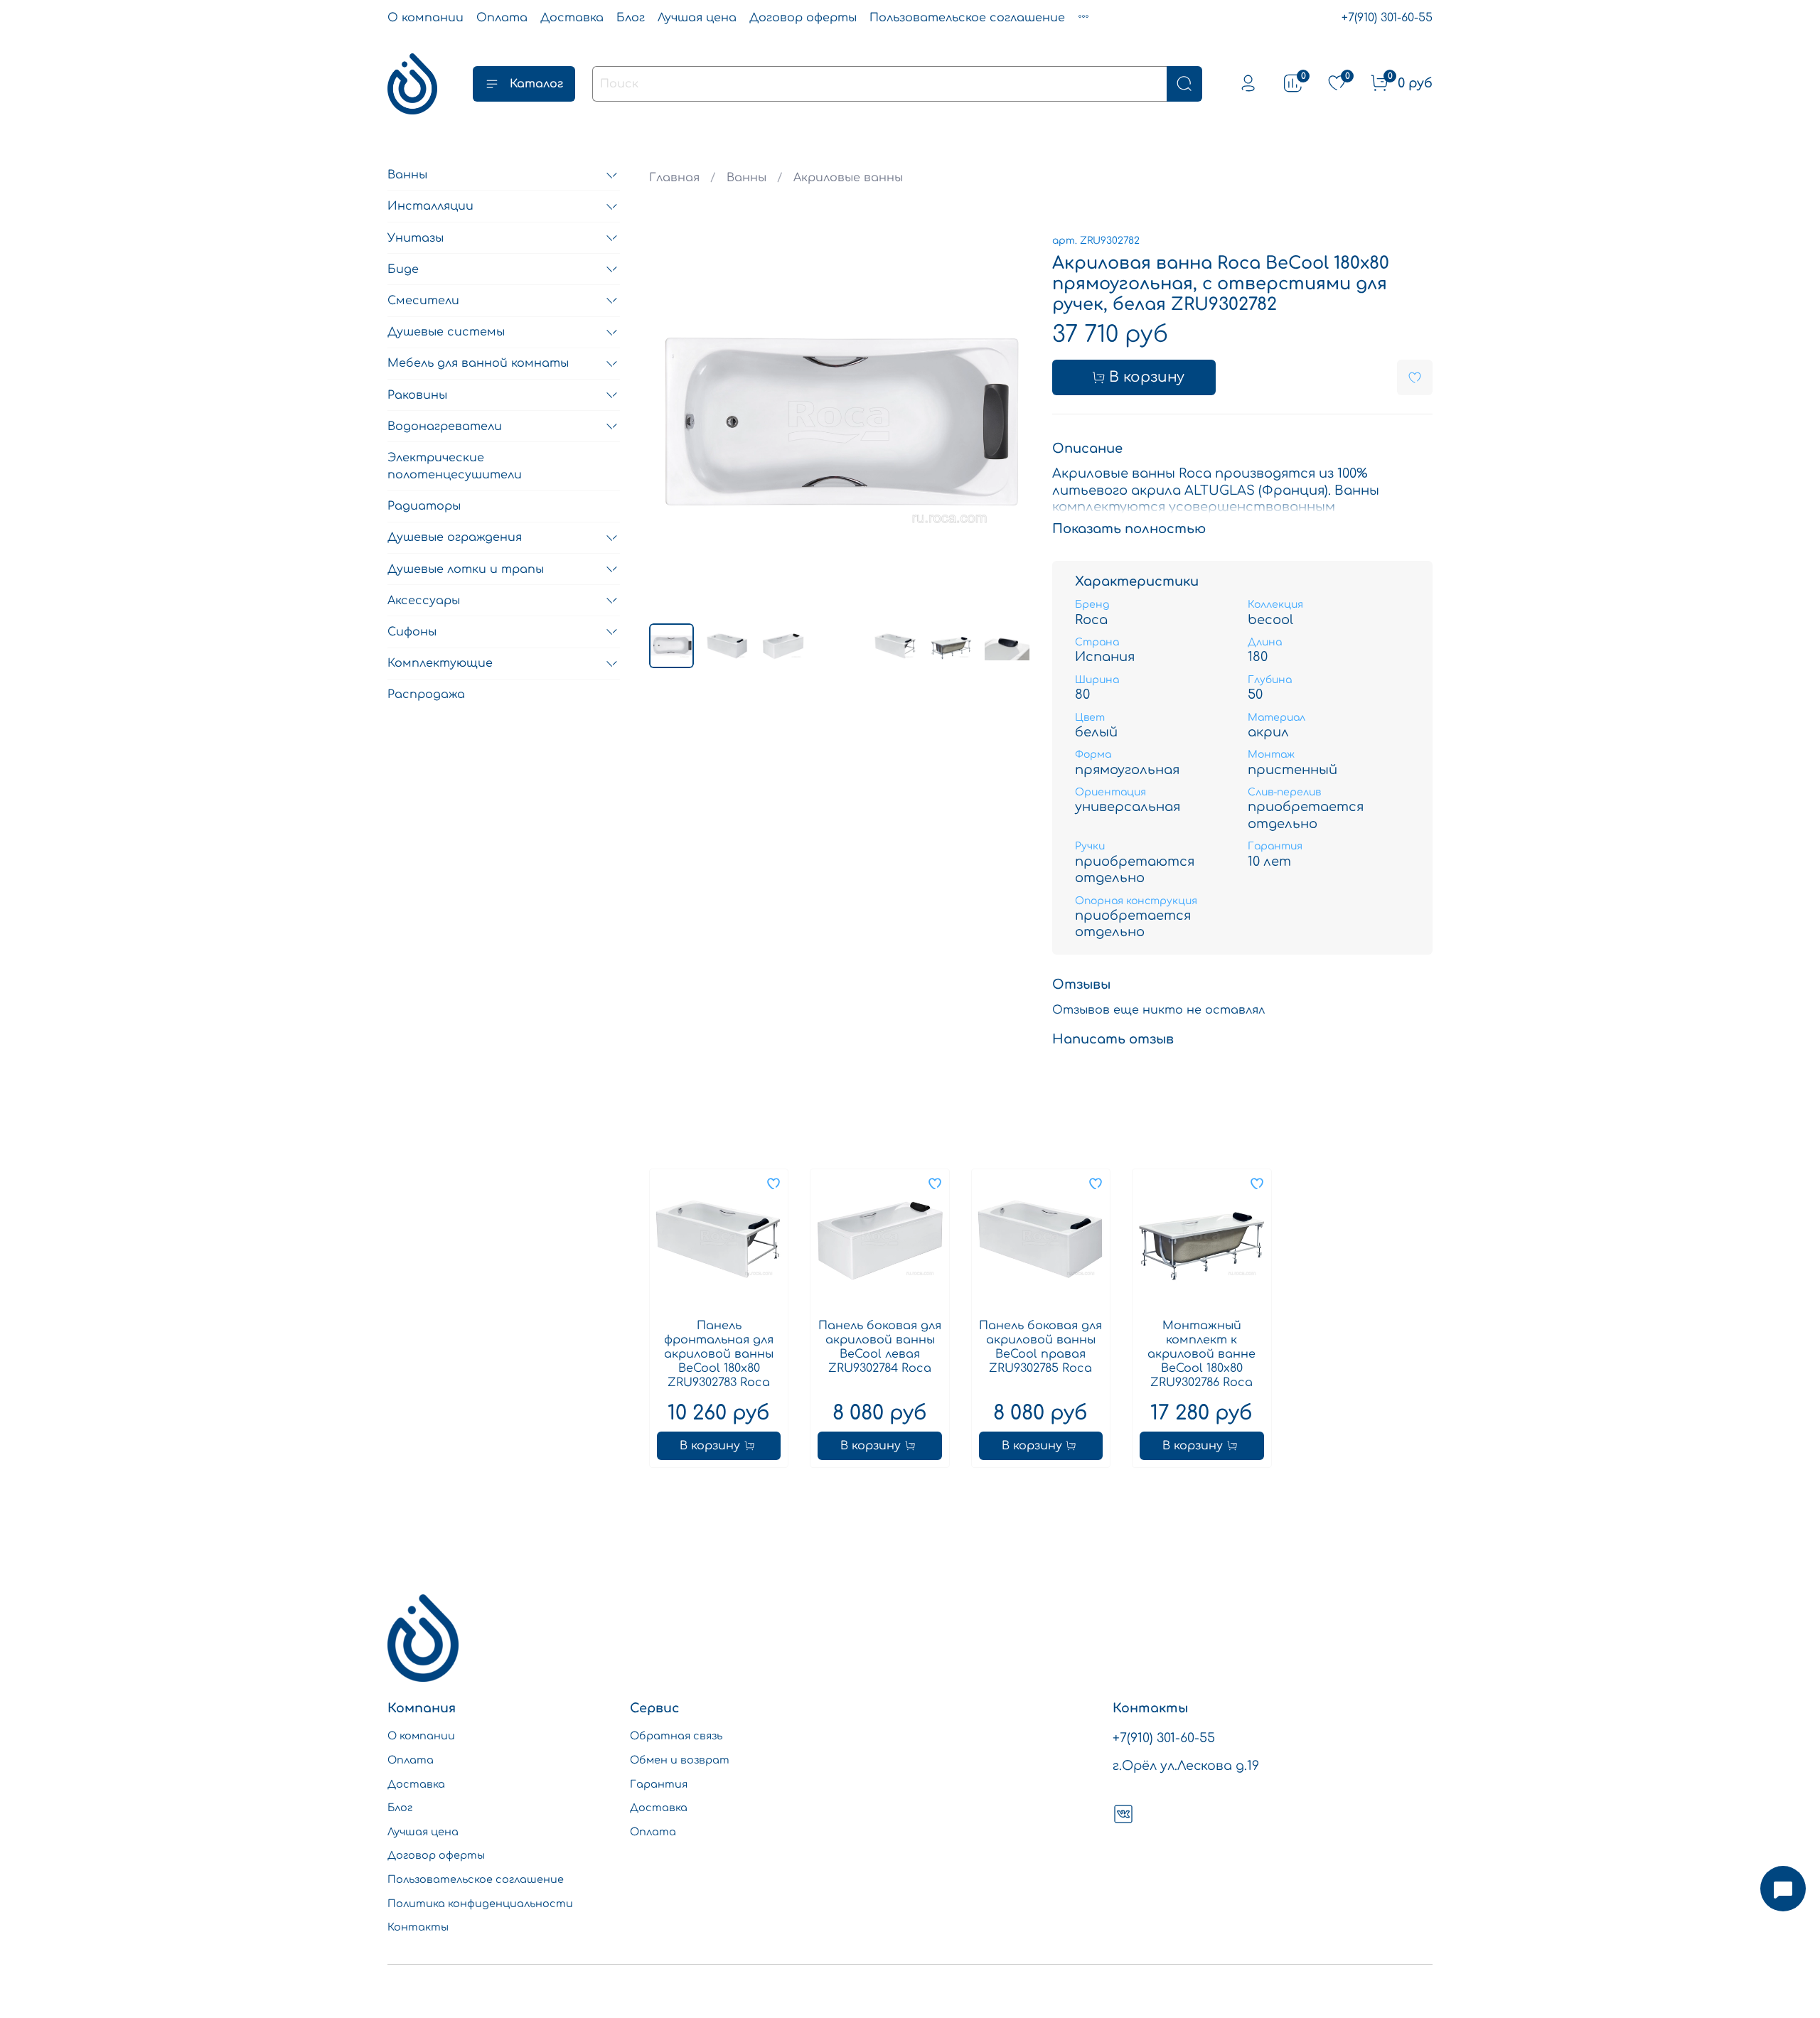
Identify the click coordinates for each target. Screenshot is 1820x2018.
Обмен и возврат (680, 1760)
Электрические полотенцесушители (455, 466)
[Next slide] (1007, 422)
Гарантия (659, 1784)
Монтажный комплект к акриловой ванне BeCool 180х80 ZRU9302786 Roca (1201, 1354)
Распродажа (426, 695)
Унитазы (416, 238)
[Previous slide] (672, 422)
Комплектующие (440, 664)
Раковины (417, 395)
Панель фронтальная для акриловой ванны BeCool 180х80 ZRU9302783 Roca (719, 1354)
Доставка (572, 18)
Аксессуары (424, 601)
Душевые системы (446, 333)
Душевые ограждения (455, 538)
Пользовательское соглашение (967, 18)
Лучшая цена (697, 18)
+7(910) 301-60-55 (1387, 18)
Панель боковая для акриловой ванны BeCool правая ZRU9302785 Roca (1040, 1347)
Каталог (536, 84)
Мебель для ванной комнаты (478, 364)
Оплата (502, 18)
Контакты (418, 1927)
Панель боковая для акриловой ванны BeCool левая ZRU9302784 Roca (880, 1347)
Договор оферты (803, 18)
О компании (425, 18)
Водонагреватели (445, 426)
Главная (674, 178)
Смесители (423, 301)
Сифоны (412, 632)
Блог (631, 18)
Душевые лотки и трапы (466, 569)
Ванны (746, 178)
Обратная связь (676, 1736)
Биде (403, 269)
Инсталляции (430, 207)
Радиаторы (424, 507)
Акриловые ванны (848, 178)
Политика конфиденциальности (480, 1904)
